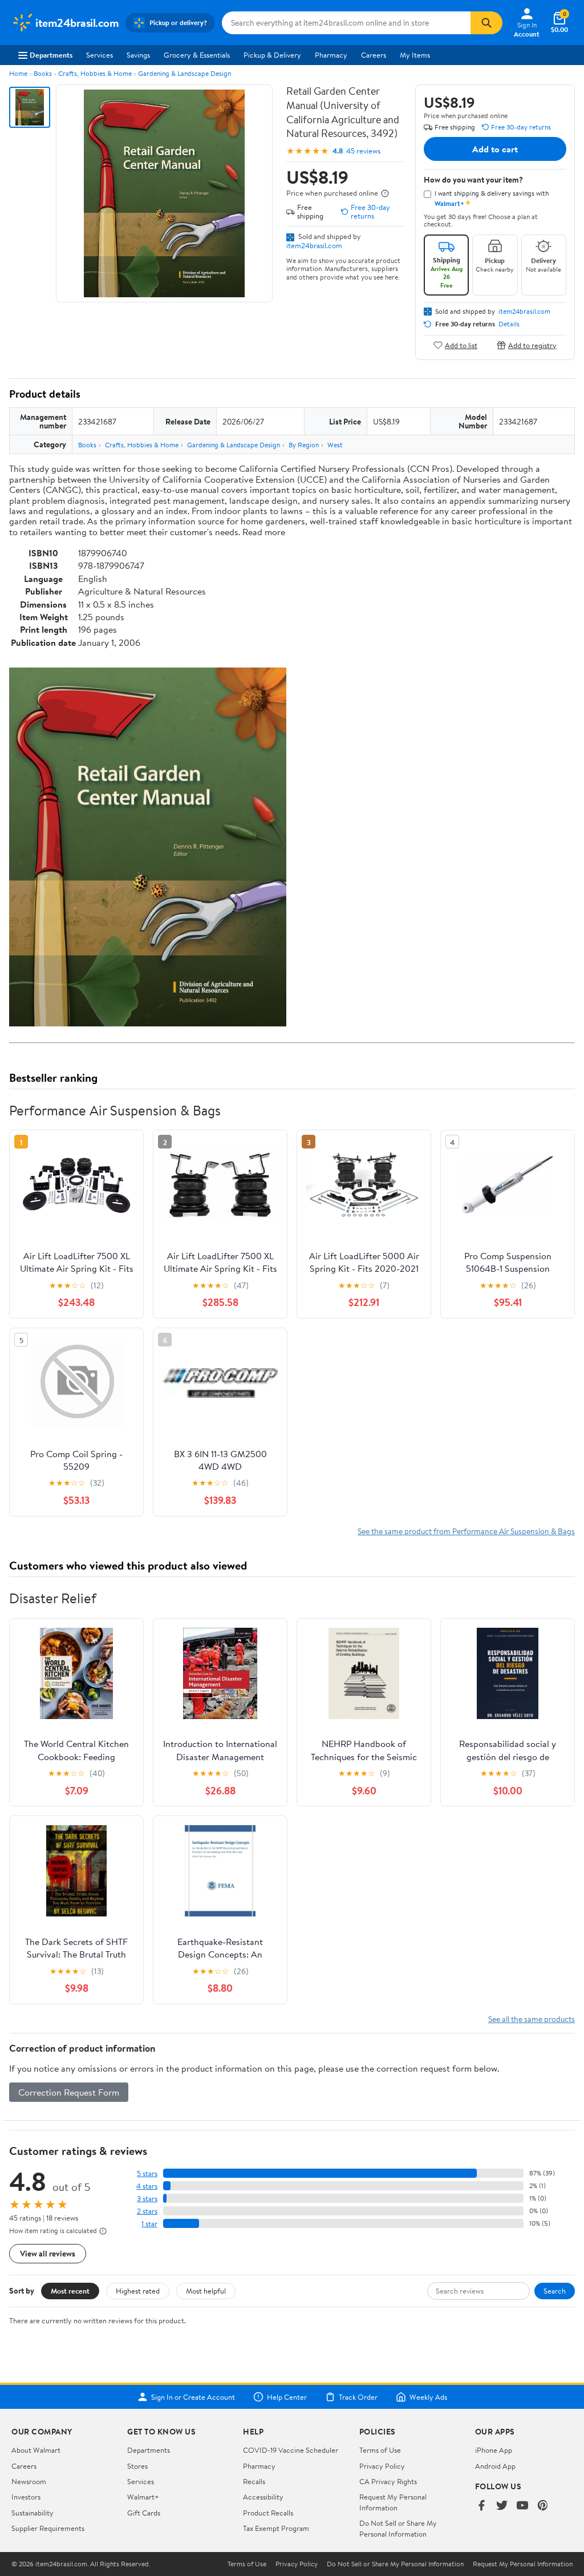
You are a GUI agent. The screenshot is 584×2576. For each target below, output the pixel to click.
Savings (138, 55)
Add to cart (495, 149)
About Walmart (36, 2450)
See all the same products (532, 2019)
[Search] (486, 23)
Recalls (254, 2481)
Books (43, 73)
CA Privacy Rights (388, 2481)
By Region (304, 445)
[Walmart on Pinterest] (543, 2506)
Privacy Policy (382, 2466)
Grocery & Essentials (197, 55)
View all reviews (48, 2253)
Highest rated (138, 2291)
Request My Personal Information (393, 2502)
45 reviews (363, 151)
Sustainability (33, 2513)
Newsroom (29, 2481)
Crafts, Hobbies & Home (95, 73)
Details (509, 324)
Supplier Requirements (48, 2528)
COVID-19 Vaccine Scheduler (291, 2450)
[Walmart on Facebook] (481, 2506)
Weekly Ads (428, 2397)
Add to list (461, 345)
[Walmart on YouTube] (522, 2506)
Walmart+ (143, 2497)
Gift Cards (144, 2513)
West (335, 445)
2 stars (147, 2211)
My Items (415, 55)
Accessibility (263, 2497)
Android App (495, 2466)
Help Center (287, 2397)
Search (555, 2291)
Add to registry (532, 345)
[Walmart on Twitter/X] (502, 2506)
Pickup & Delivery (272, 55)
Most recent (70, 2291)
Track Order (358, 2397)
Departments (51, 55)
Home (18, 73)
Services (100, 55)
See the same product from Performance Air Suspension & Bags (466, 1531)
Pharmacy (331, 55)
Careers (374, 55)
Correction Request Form (69, 2092)
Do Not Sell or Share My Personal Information (398, 2528)
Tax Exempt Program (276, 2528)
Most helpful (206, 2291)
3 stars (147, 2199)
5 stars (147, 2173)
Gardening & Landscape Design (184, 73)
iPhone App (494, 2450)
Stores (137, 2466)
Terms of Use (380, 2450)
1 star (149, 2224)
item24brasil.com (314, 245)
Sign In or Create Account (193, 2397)
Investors (26, 2497)
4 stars (147, 2186)
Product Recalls (268, 2513)
